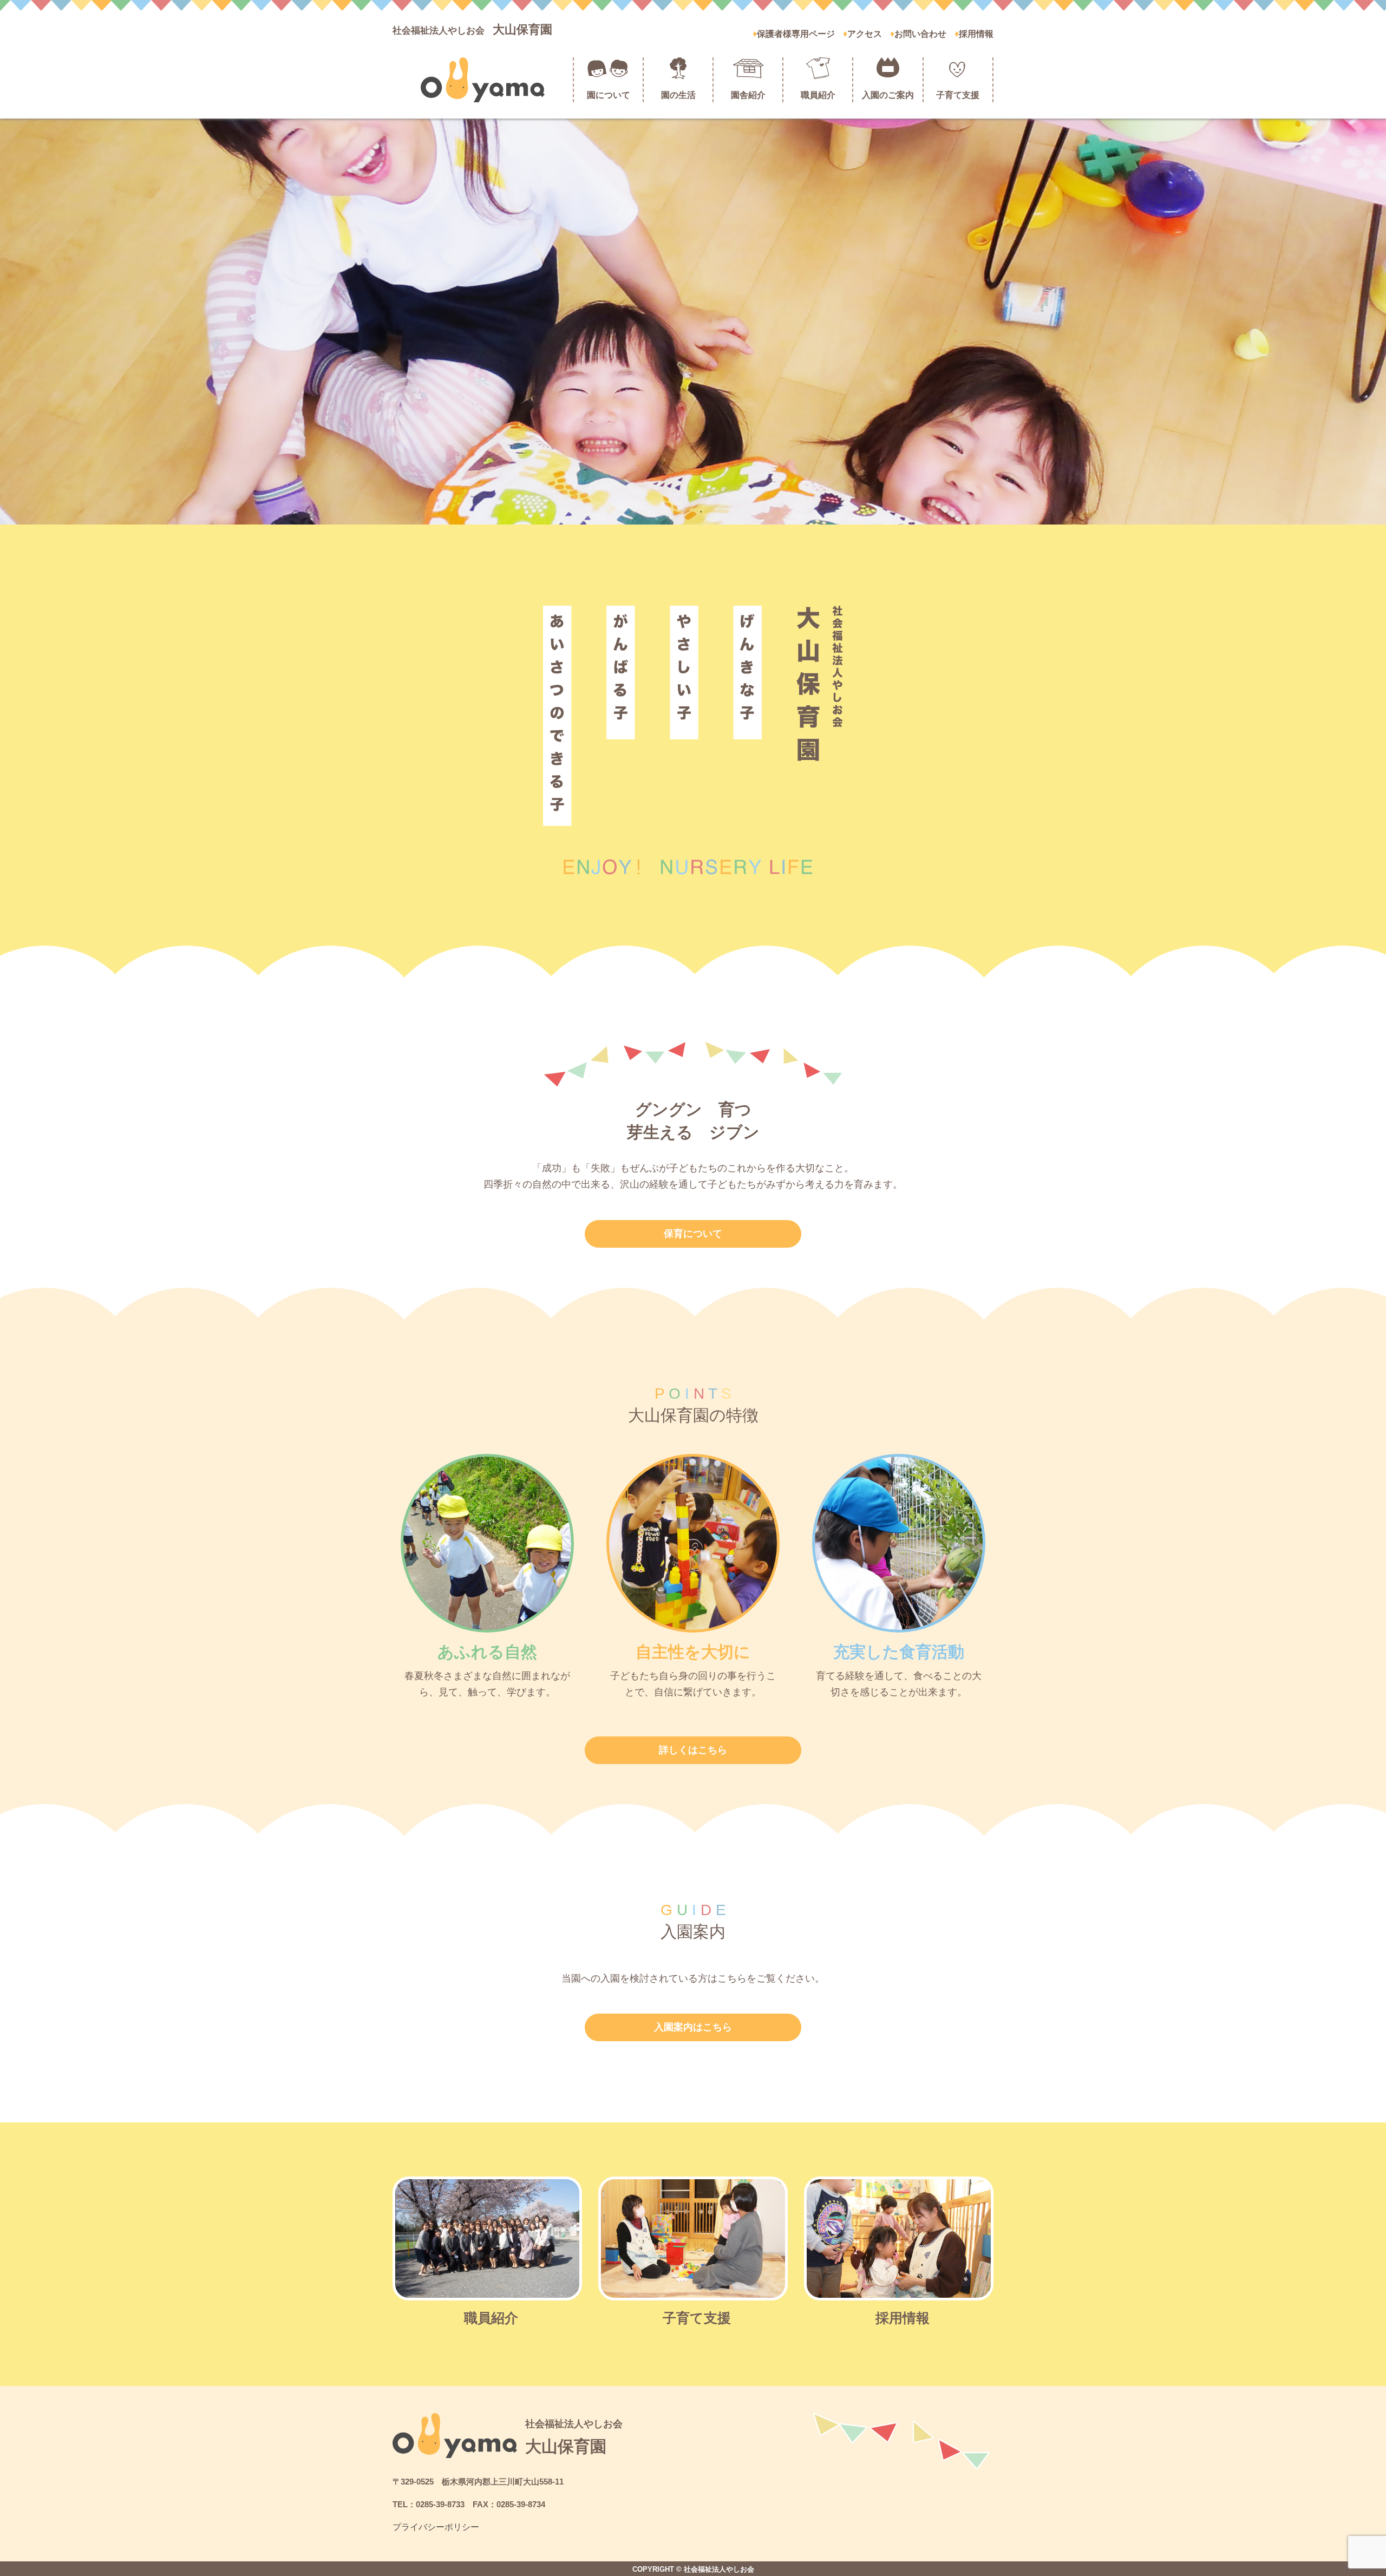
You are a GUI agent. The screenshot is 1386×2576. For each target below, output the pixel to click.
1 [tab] (685, 511)
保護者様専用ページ (796, 34)
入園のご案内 (888, 95)
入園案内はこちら (693, 2027)
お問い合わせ (920, 34)
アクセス (865, 34)
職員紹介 (818, 95)
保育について (693, 1234)
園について (609, 95)
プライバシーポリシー (436, 2527)
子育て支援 (958, 95)
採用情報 (976, 34)
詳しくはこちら (693, 1750)
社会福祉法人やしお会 (472, 31)
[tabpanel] (693, 322)
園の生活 (678, 95)
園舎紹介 (748, 95)
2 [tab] (701, 511)
